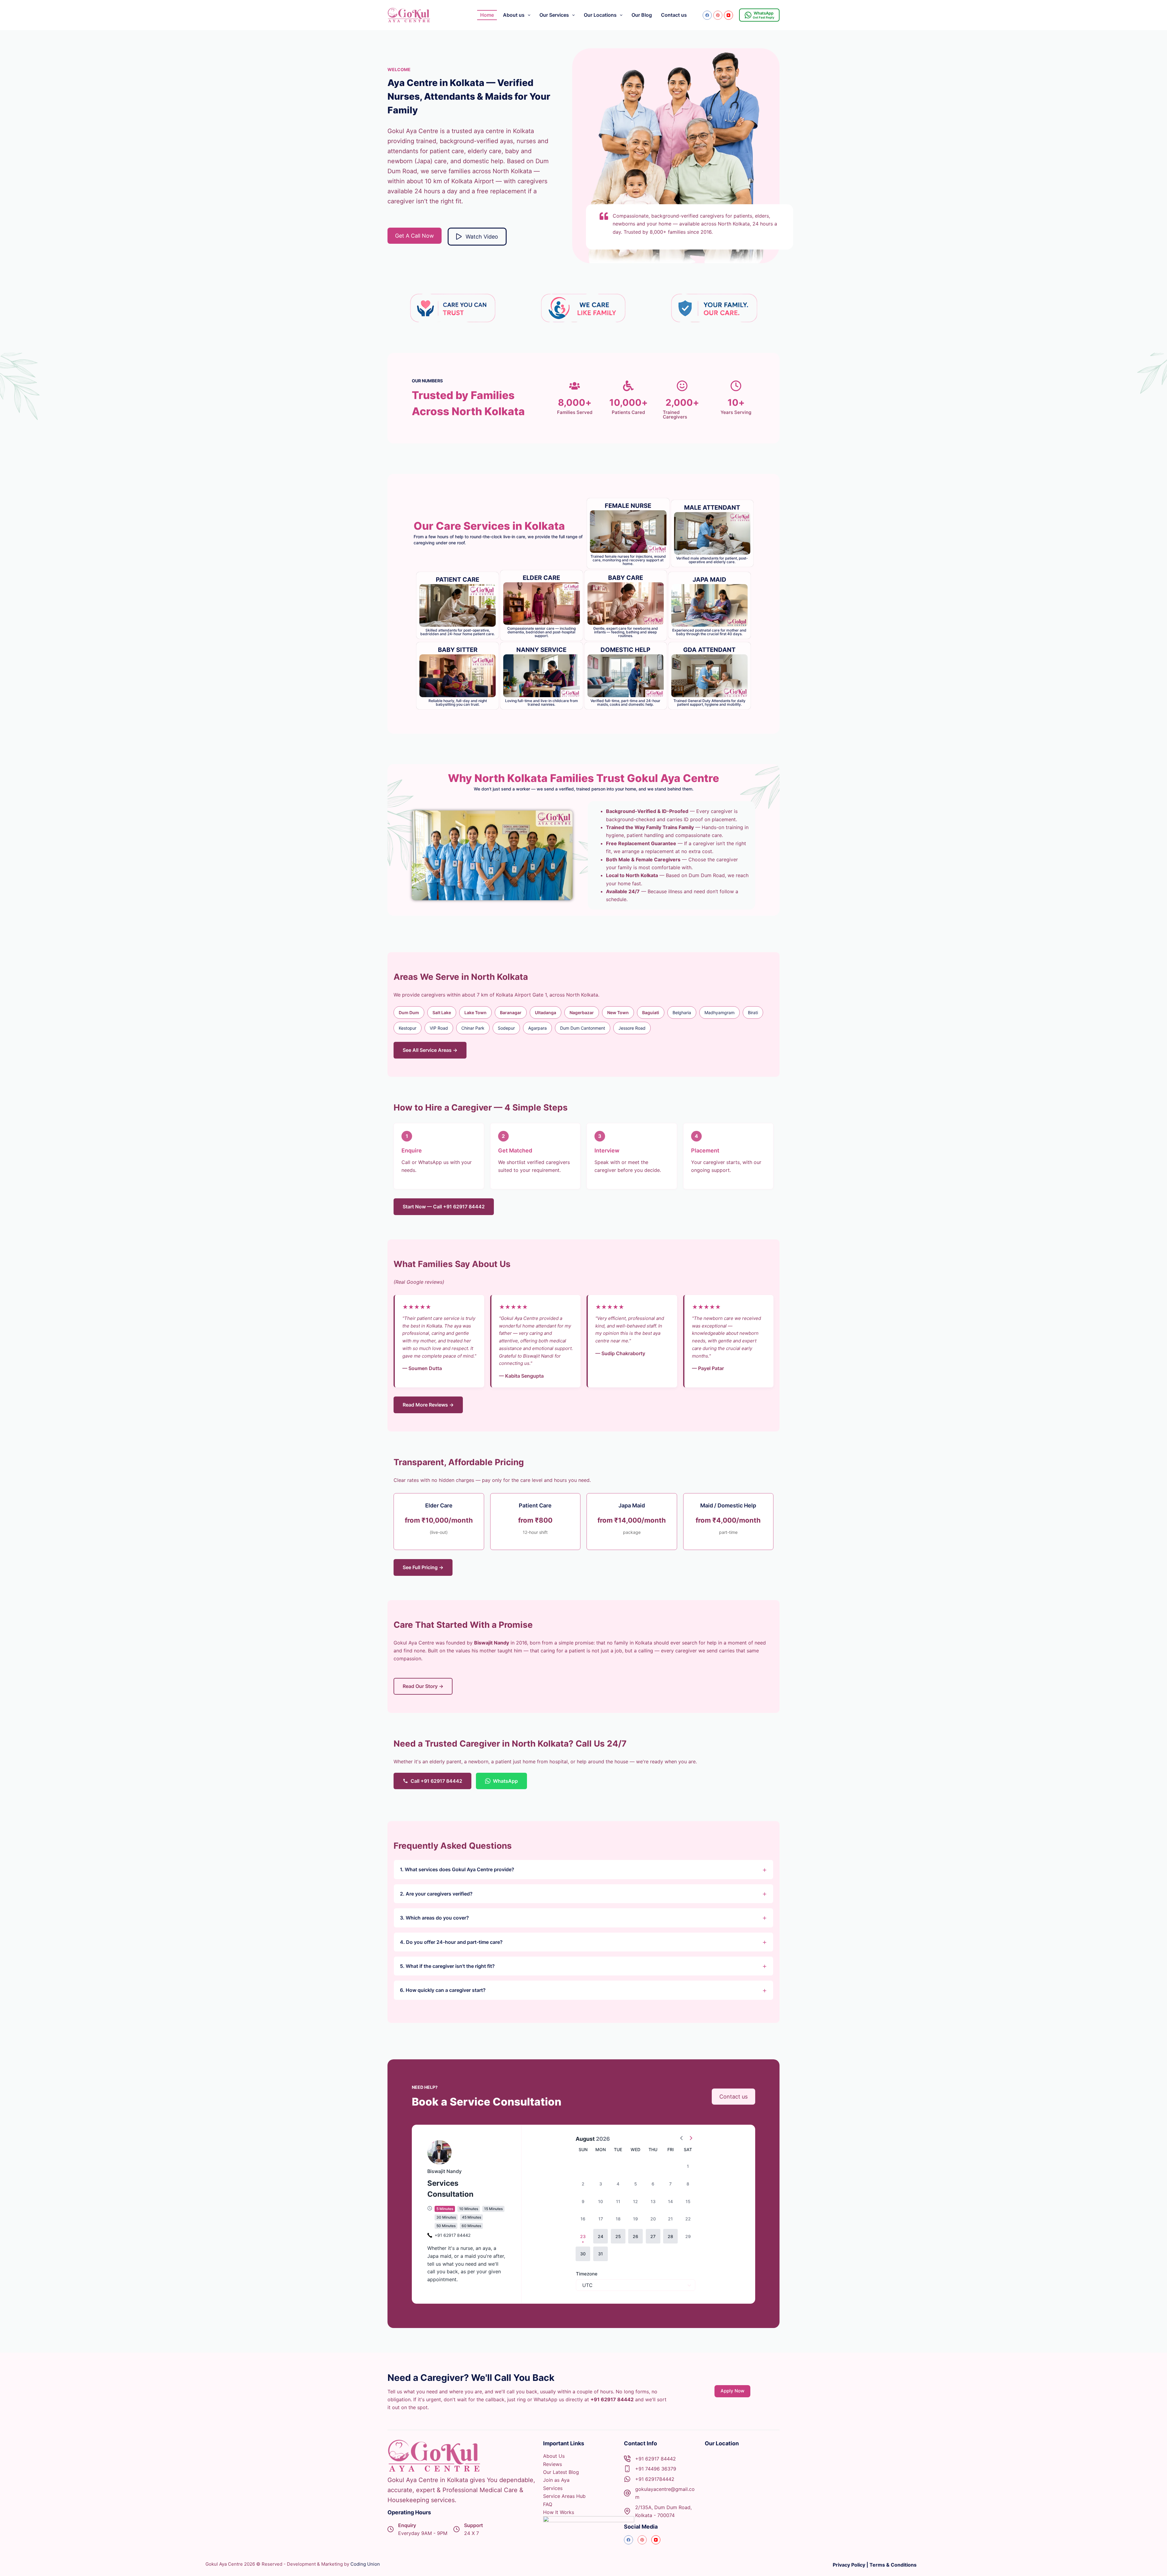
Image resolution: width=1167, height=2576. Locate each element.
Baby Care (626, 578)
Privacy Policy (849, 2565)
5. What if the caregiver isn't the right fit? (447, 1966)
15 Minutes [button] (493, 2209)
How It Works (559, 2512)
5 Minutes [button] (445, 2209)
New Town (618, 1012)
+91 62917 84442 (656, 2459)
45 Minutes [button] (472, 2217)
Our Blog (642, 15)
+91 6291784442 (655, 2479)
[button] (601, 2236)
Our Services (554, 15)
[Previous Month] (682, 2139)
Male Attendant (712, 508)
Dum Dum (409, 1012)
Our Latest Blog (561, 2472)
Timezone (587, 2274)
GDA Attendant (709, 650)
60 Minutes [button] (471, 2226)
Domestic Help (625, 650)
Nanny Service (541, 650)
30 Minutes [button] (446, 2217)
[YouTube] (728, 15)
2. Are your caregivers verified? (436, 1894)
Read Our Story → (423, 1686)
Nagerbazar (582, 1012)
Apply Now (732, 2391)
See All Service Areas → (430, 1050)
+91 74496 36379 (656, 2469)
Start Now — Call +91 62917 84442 (444, 1207)
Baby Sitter (458, 650)
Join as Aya (556, 2480)
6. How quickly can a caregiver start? (443, 1990)
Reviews (553, 2464)
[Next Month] (691, 2139)
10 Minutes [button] (469, 2209)
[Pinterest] (718, 15)
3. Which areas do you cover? (434, 1918)
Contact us (674, 15)
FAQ (548, 2504)
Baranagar (511, 1012)
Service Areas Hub (564, 2496)
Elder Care (541, 578)
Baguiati (651, 1012)
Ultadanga (546, 1012)
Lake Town (475, 1012)
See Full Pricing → (423, 1567)
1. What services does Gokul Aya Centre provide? (457, 1869)
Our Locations (600, 15)
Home (487, 15)
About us (514, 15)
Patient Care (458, 580)
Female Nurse (628, 506)
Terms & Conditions (893, 2565)
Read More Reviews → (428, 1405)
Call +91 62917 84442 (436, 1781)
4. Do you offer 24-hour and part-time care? (451, 1942)
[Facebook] (707, 15)
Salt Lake (442, 1012)
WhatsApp (505, 1781)
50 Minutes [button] (446, 2226)
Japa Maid (709, 580)
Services (553, 2488)
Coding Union (365, 2564)
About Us (554, 2456)
